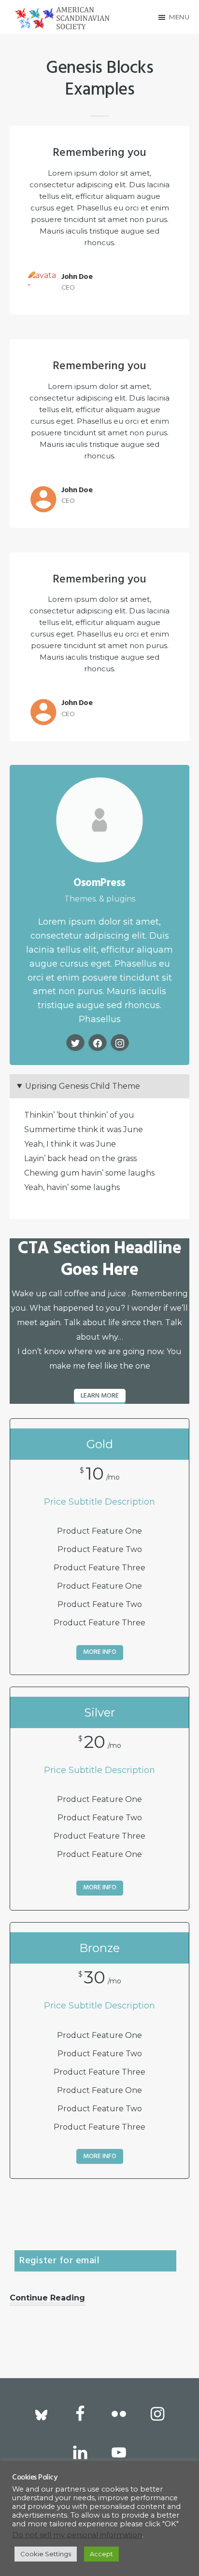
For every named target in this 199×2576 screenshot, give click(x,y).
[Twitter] (75, 1043)
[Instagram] (120, 1043)
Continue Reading (47, 2299)
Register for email (59, 2261)
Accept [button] (101, 2554)
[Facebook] (98, 1043)
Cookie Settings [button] (46, 2554)
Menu (179, 17)
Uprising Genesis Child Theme (83, 1086)
